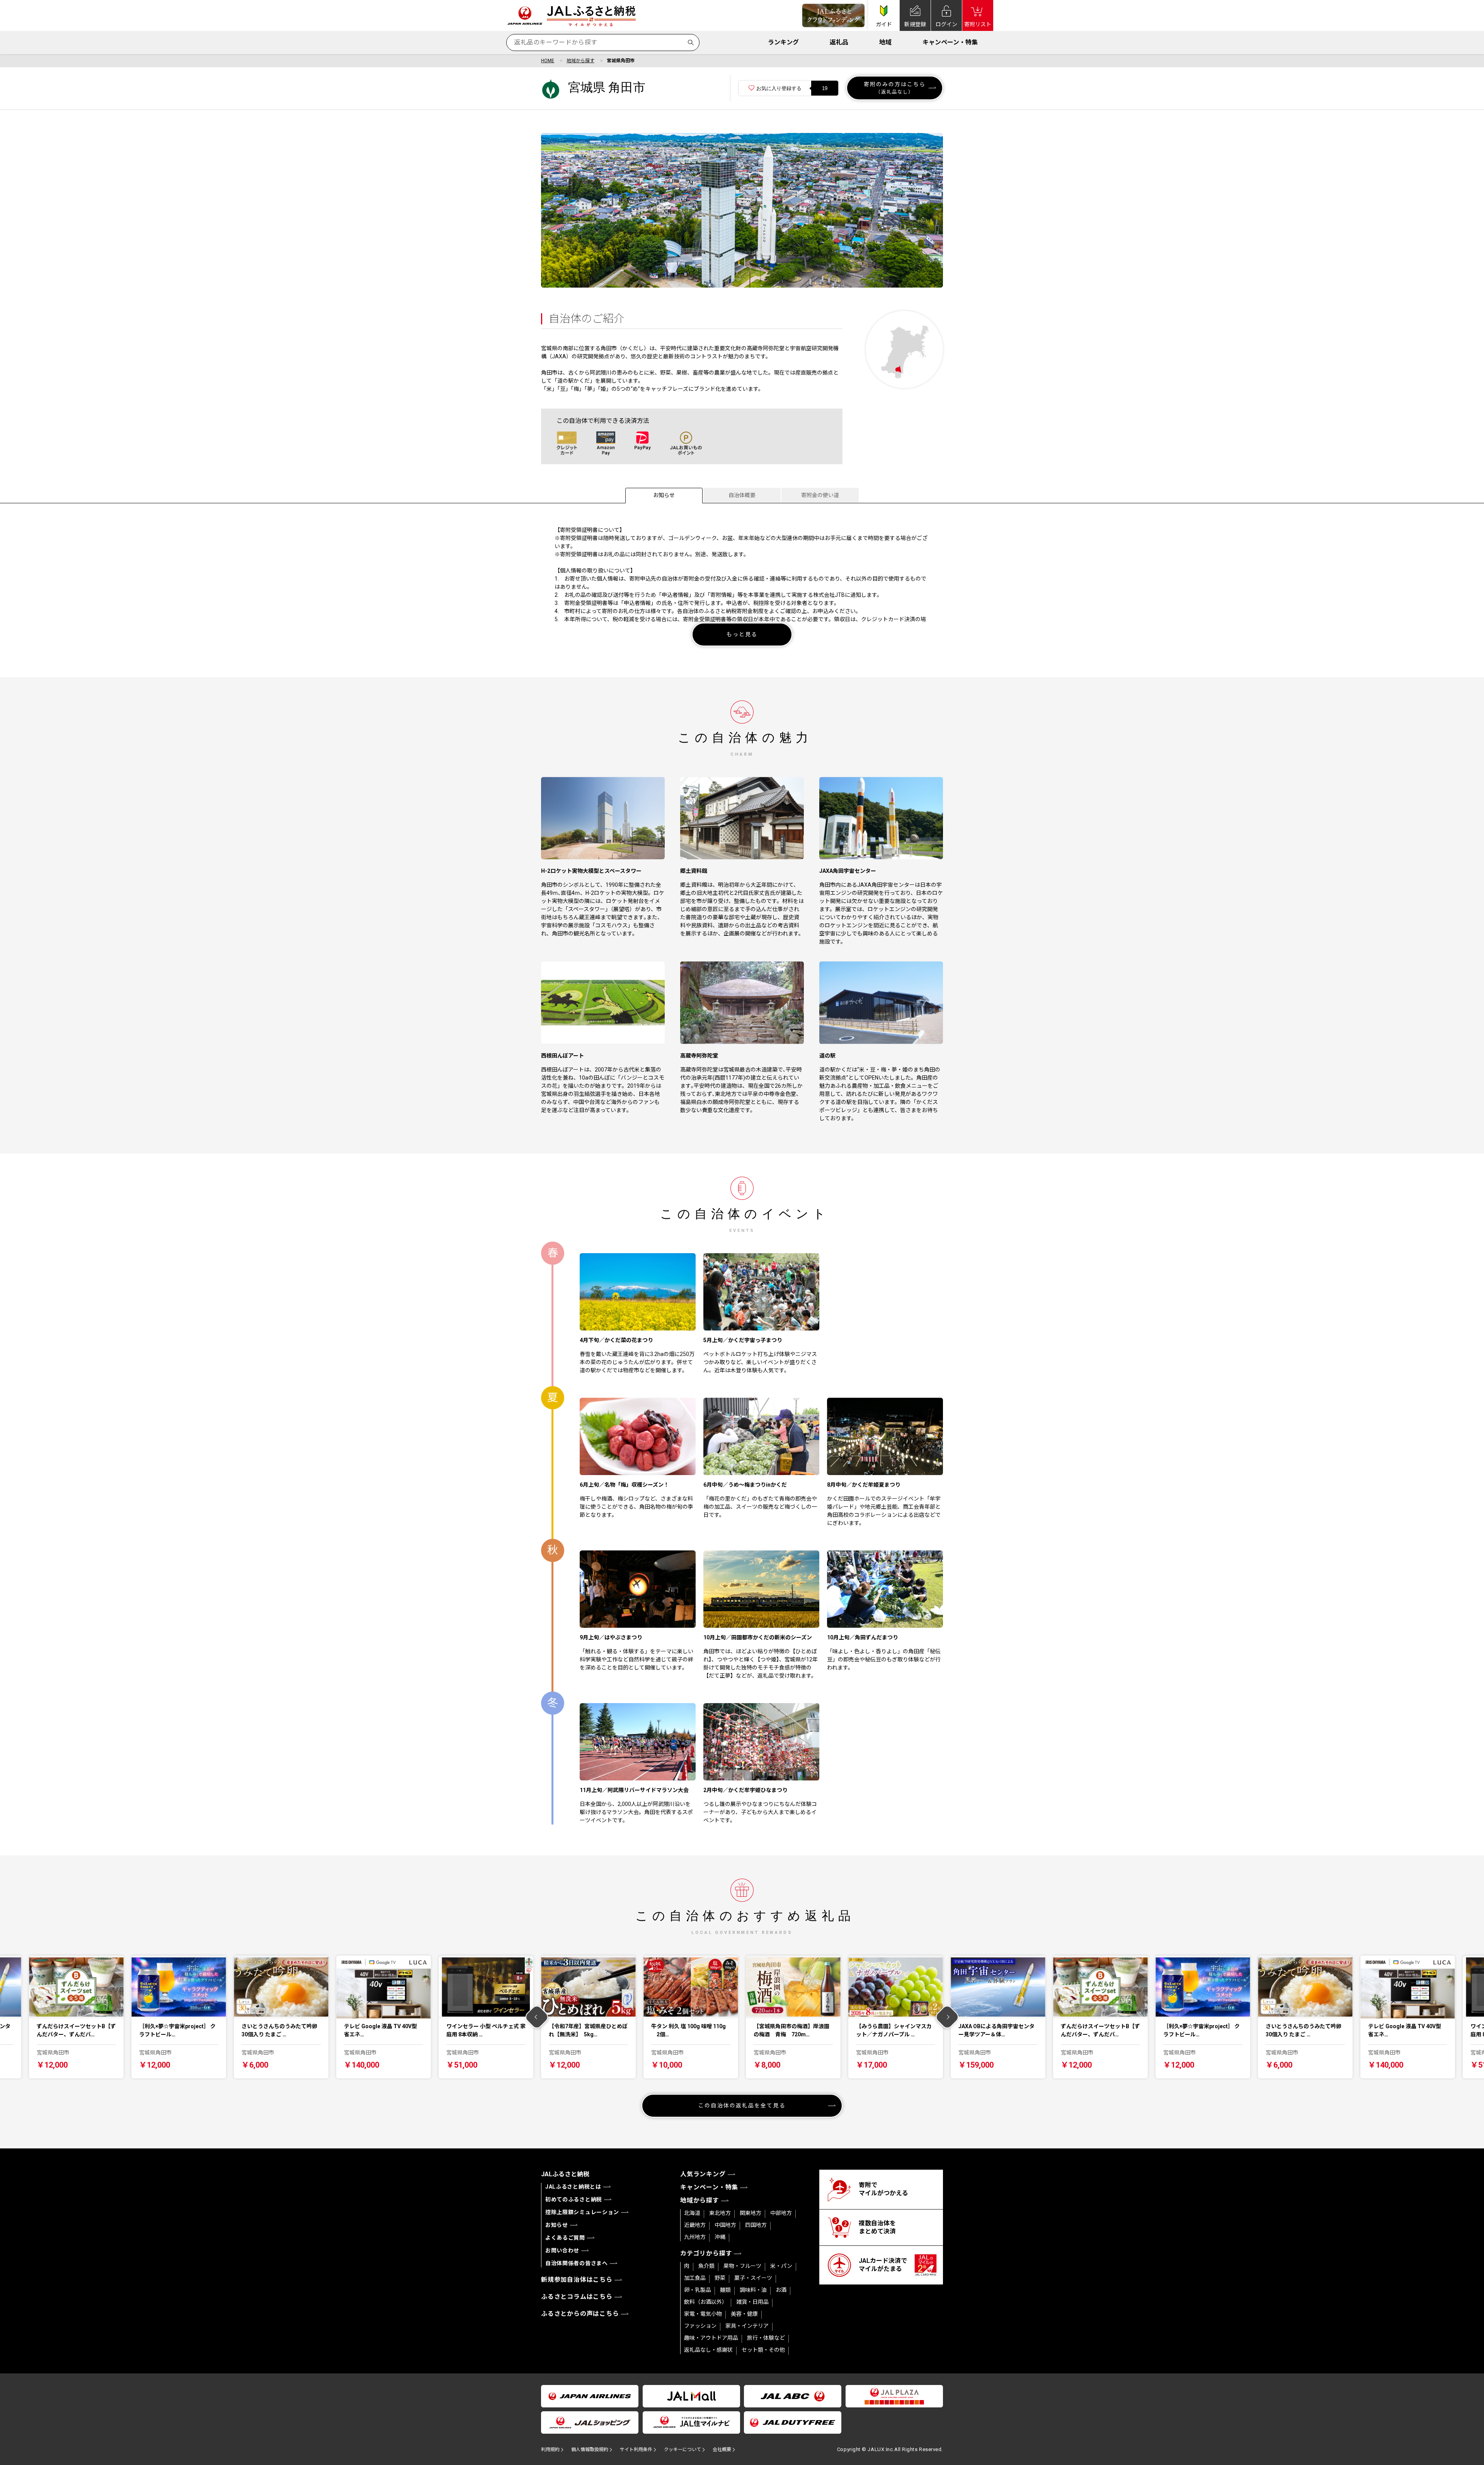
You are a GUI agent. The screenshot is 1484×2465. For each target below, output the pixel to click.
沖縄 (720, 2237)
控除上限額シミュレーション (582, 2212)
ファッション (700, 2326)
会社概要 (722, 2450)
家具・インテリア (747, 2326)
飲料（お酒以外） (706, 2302)
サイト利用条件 (636, 2450)
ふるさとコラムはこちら (577, 2297)
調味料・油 (753, 2290)
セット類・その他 (763, 2350)
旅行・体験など (766, 2338)
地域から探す (580, 61)
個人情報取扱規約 (590, 2450)
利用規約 (550, 2450)
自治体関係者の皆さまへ (577, 2263)
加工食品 (695, 2278)
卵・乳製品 (698, 2290)
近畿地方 (695, 2225)
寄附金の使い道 (820, 495)
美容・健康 (744, 2314)
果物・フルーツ (742, 2266)
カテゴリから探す (706, 2253)
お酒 (781, 2290)
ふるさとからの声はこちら (580, 2314)
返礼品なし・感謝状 (708, 2350)
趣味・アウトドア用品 (711, 2338)
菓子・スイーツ (753, 2278)
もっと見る (742, 634)
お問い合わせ (562, 2250)
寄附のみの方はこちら (895, 88)
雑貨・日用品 (752, 2302)
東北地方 (720, 2213)
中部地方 (781, 2213)
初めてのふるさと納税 (574, 2199)
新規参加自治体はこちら (577, 2280)
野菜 (720, 2278)
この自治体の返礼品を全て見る (742, 2106)
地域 (885, 42)
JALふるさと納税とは (573, 2187)
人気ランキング (703, 2174)
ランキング (783, 42)
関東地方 (751, 2213)
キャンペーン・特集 (950, 42)
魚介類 (706, 2266)
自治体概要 (742, 495)
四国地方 (756, 2225)
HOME (548, 61)
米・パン (781, 2266)
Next (947, 2017)
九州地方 (695, 2237)
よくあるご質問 (565, 2238)
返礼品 (839, 42)
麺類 (725, 2290)
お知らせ (664, 495)
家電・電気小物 (703, 2314)
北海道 (692, 2213)
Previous (537, 2017)
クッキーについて (682, 2450)
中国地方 (725, 2225)
